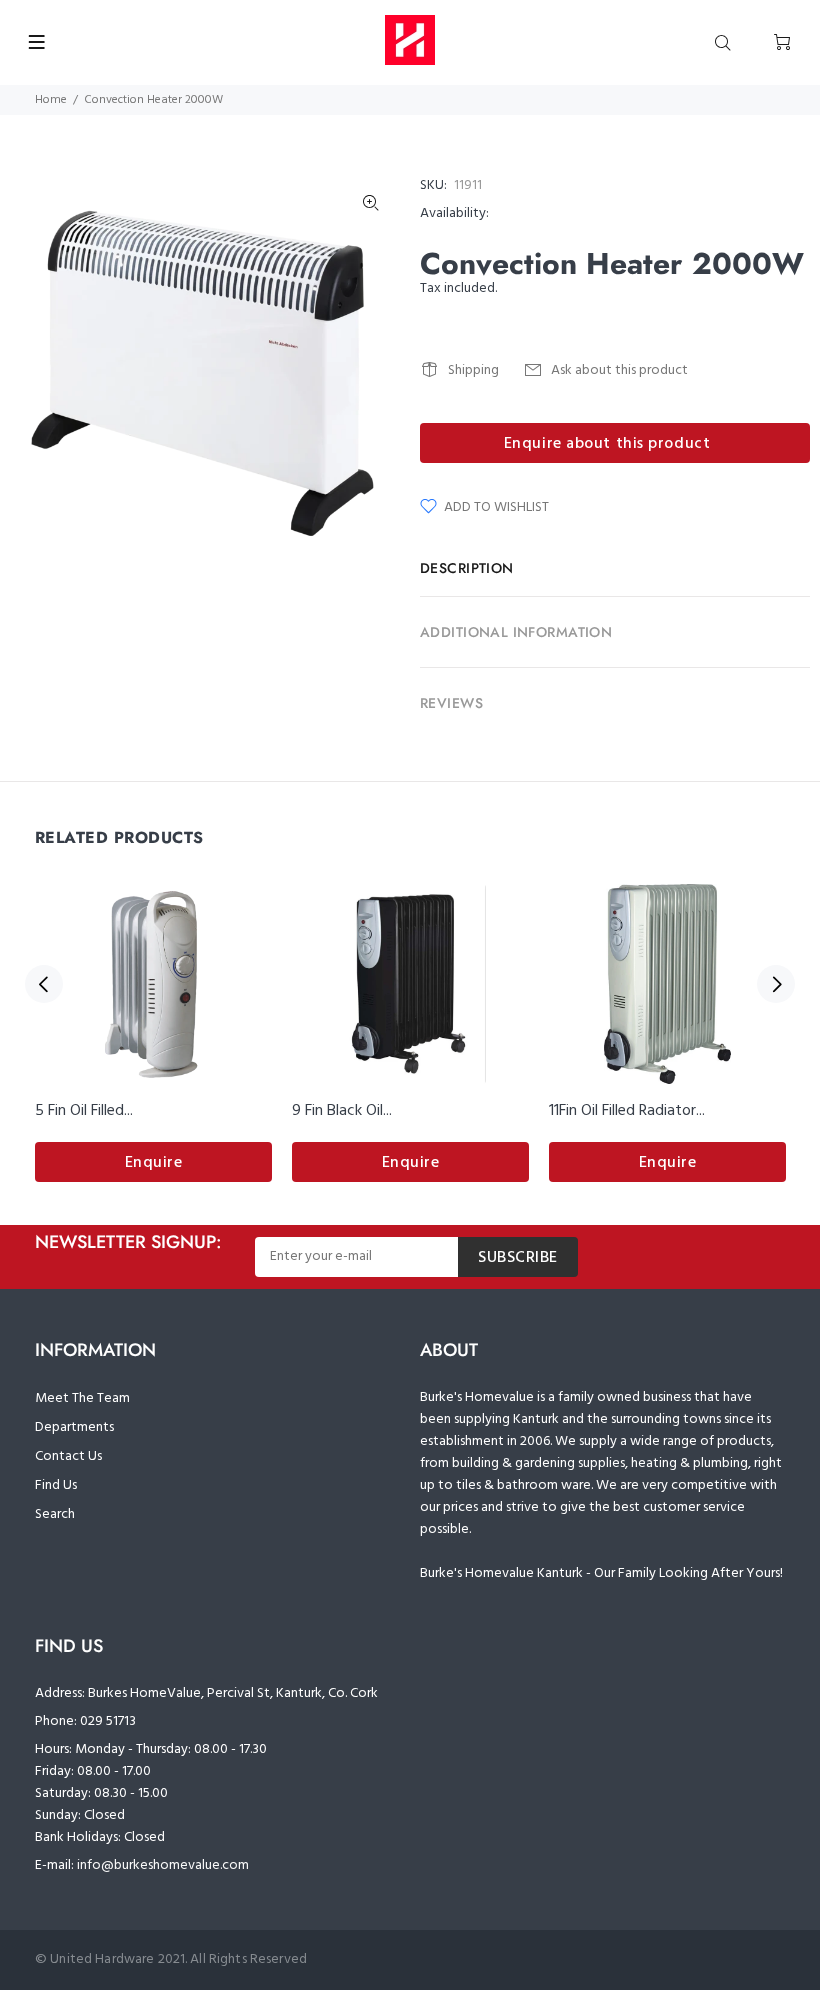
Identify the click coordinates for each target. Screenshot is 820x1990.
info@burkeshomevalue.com (163, 1865)
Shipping (473, 370)
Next (776, 984)
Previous (44, 984)
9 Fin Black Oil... (342, 1111)
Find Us (56, 1485)
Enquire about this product (607, 444)
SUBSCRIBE (518, 1258)
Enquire (154, 1163)
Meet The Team (82, 1398)
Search (55, 1514)
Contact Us (68, 1456)
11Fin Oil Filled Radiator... (627, 1111)
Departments (74, 1427)
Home (51, 100)
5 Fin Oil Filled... (84, 1111)
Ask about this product (619, 370)
